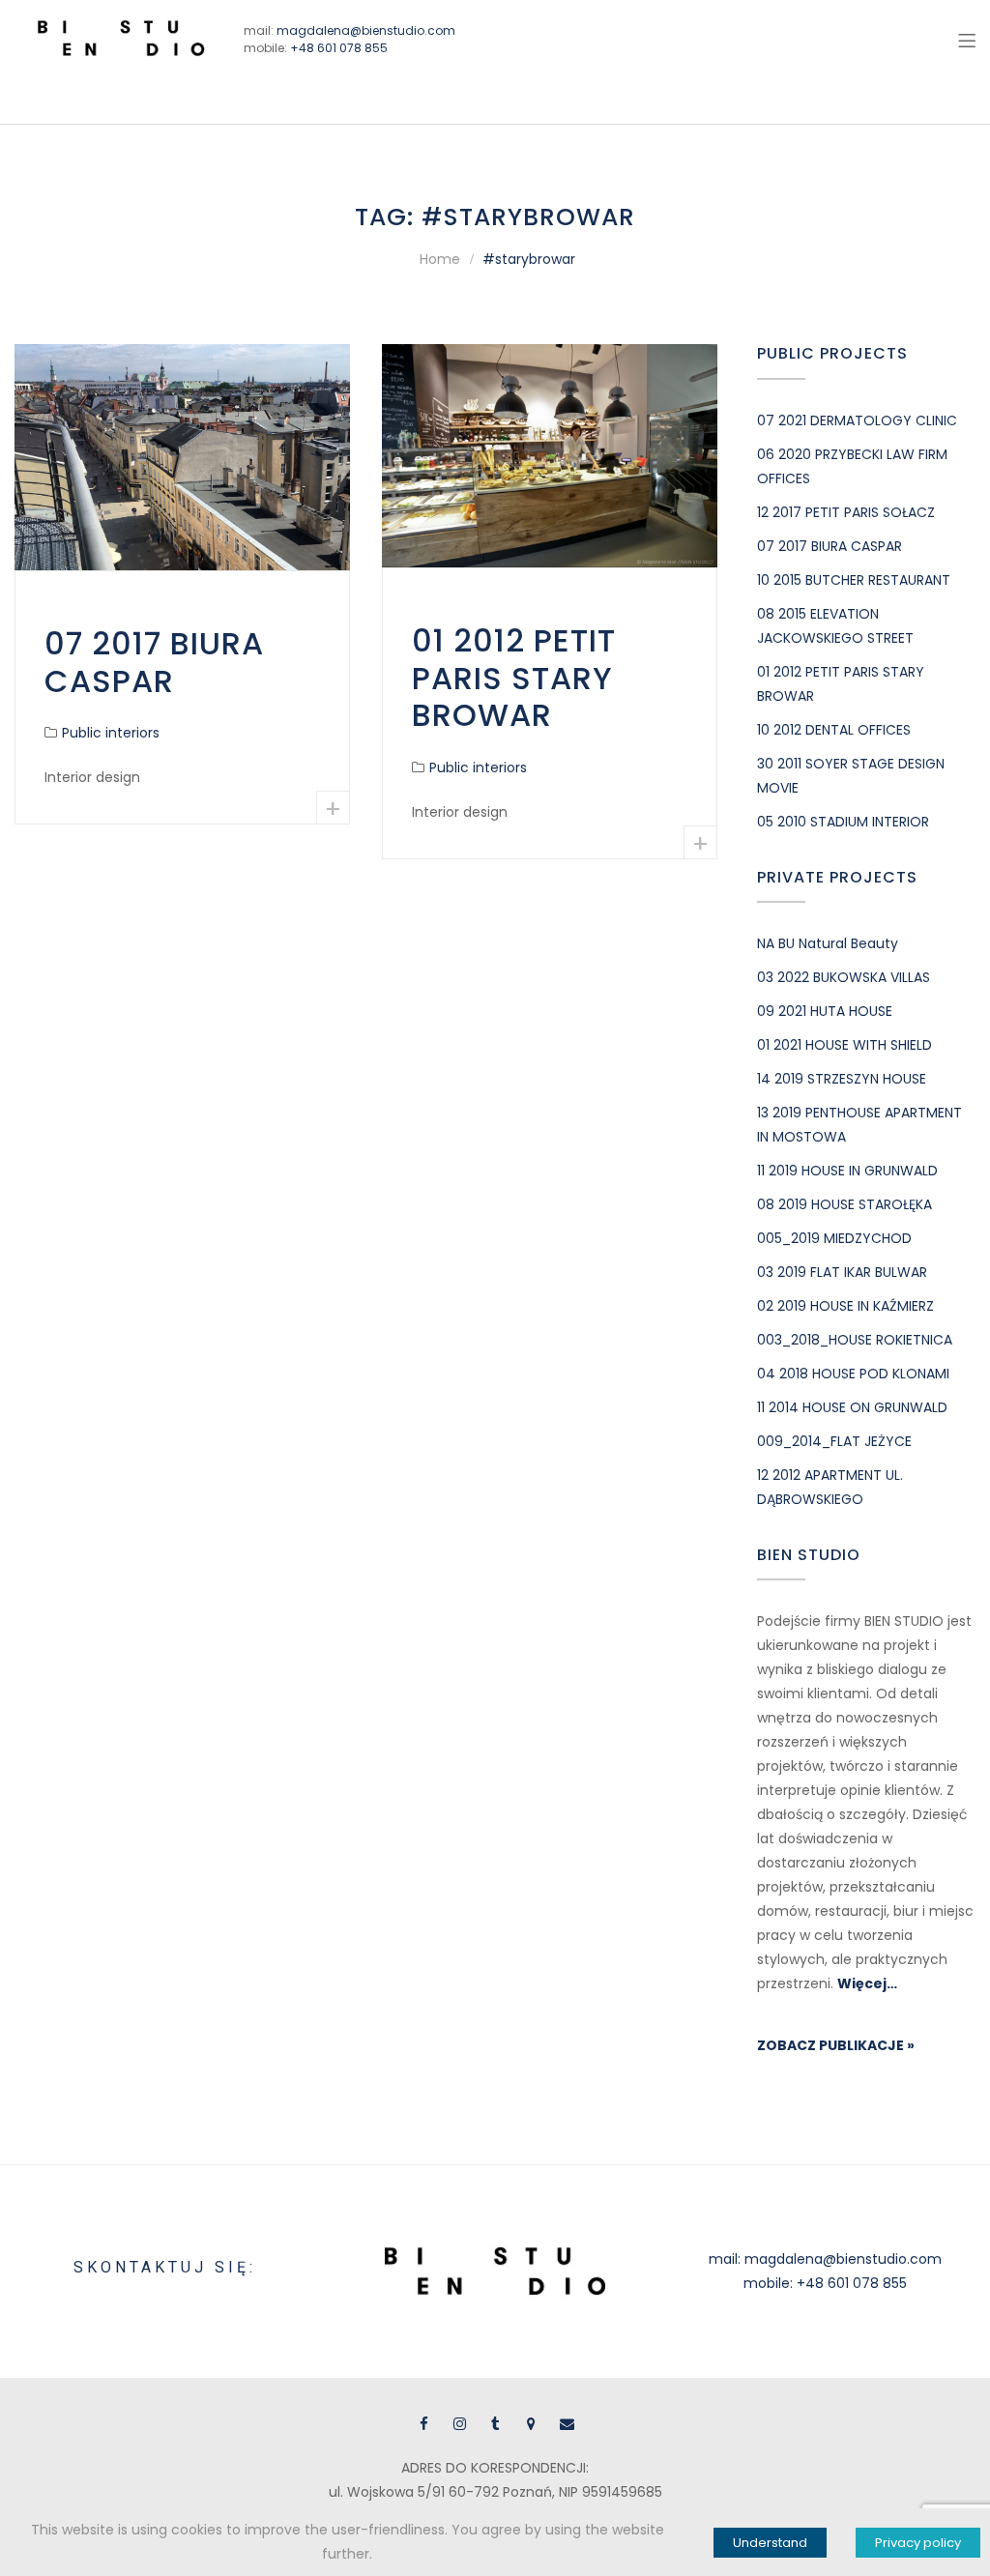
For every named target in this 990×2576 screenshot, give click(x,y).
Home (440, 259)
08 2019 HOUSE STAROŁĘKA (844, 1204)
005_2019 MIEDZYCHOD (834, 1238)
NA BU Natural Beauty (828, 943)
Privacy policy (918, 2543)
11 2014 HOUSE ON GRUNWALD (852, 1407)
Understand (770, 2543)
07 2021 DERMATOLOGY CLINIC (857, 420)
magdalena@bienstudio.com (366, 30)
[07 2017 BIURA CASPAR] (182, 457)
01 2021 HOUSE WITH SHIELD (844, 1045)
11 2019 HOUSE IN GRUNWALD (847, 1171)
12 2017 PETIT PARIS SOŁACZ (846, 512)
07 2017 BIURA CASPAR (154, 662)
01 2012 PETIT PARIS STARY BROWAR (514, 678)
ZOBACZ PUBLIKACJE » (836, 2045)
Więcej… (867, 1983)
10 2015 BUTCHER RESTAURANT (854, 580)
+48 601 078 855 (339, 48)
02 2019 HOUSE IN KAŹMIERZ (845, 1306)
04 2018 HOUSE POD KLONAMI (853, 1374)
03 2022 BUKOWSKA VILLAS (844, 977)
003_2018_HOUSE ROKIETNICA (855, 1340)
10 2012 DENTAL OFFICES (834, 730)
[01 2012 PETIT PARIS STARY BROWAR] (550, 456)
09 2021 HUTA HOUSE (825, 1011)
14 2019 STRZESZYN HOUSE (842, 1079)
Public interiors (111, 733)
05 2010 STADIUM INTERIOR (843, 822)
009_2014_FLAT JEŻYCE (834, 1441)
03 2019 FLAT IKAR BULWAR (842, 1272)
